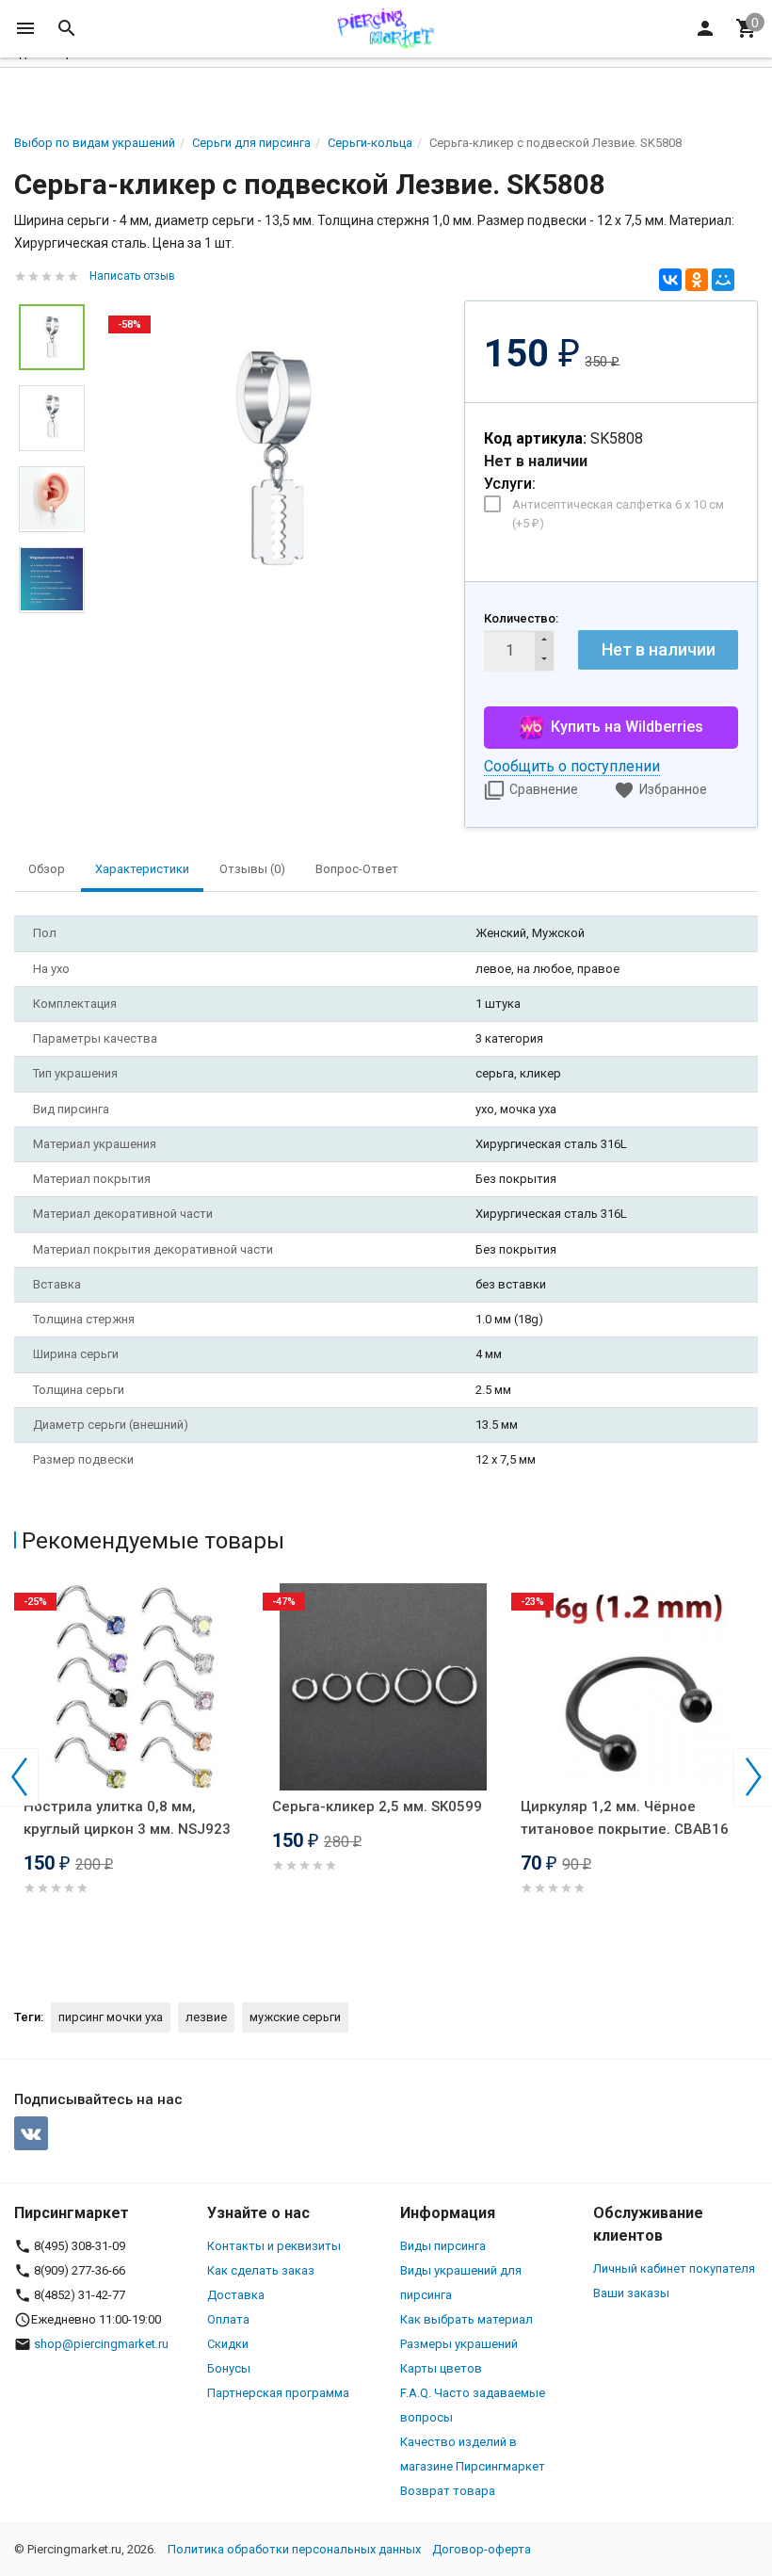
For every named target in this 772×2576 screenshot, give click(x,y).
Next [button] (753, 1777)
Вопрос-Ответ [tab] (357, 869)
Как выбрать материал (466, 2319)
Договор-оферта (482, 2549)
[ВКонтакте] (670, 280)
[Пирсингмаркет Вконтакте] (31, 2133)
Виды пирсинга (443, 2246)
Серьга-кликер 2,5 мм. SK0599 (377, 1806)
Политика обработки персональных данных (294, 2549)
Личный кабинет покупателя (674, 2268)
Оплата (228, 2319)
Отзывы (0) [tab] (252, 869)
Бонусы (229, 2368)
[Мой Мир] (723, 280)
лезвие (206, 2017)
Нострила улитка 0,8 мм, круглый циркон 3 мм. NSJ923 (127, 1818)
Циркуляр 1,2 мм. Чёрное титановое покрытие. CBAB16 (625, 1818)
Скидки (228, 2344)
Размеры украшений (459, 2344)
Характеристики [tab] (142, 869)
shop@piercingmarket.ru (101, 2344)
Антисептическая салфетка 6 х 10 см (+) (618, 514)
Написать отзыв (132, 276)
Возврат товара (448, 2491)
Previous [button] (19, 1777)
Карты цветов (441, 2368)
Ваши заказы (631, 2293)
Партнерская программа (278, 2393)
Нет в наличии (659, 649)
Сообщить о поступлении (572, 766)
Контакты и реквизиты (274, 2246)
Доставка (236, 2295)
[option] (274, 458)
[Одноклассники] (697, 280)
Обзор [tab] (47, 869)
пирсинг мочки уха (111, 2017)
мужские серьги (295, 2017)
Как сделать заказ (261, 2270)
